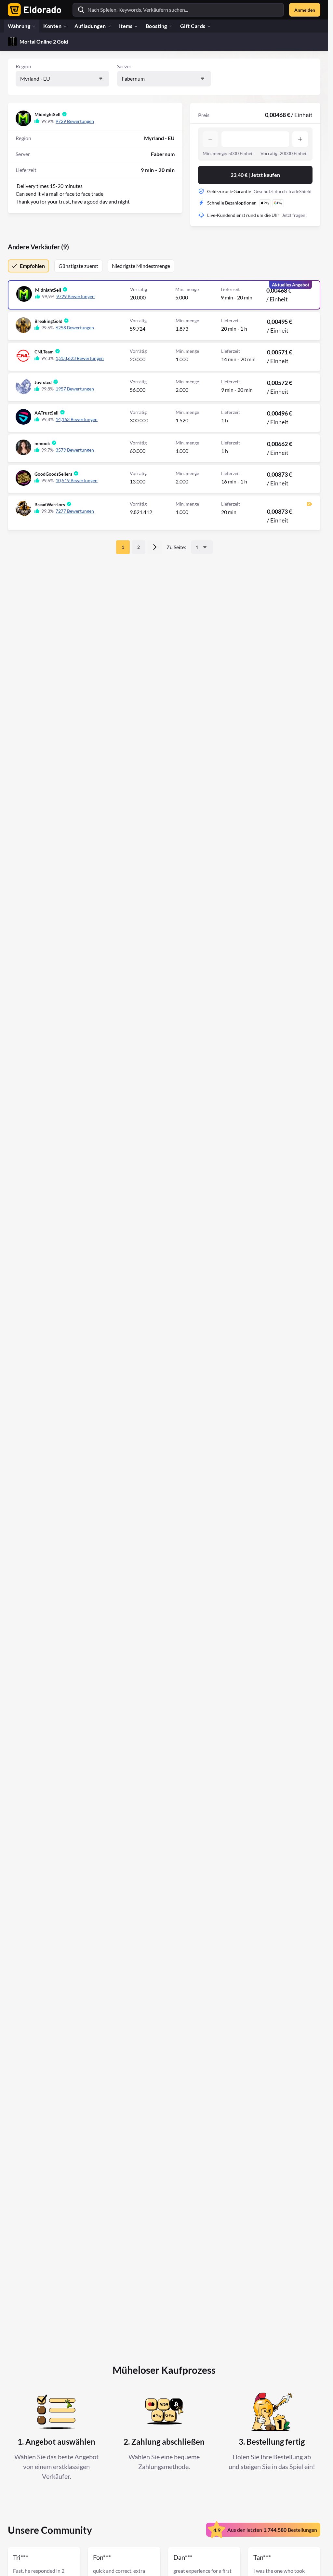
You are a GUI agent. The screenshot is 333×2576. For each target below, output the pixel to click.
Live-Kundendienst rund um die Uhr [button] (243, 215)
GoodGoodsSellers (53, 474)
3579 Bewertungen (75, 450)
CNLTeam (44, 352)
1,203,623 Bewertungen (80, 358)
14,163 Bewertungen (77, 419)
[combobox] (62, 79)
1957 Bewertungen (75, 389)
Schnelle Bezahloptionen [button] (232, 203)
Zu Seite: (176, 547)
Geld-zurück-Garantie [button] (229, 191)
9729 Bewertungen (75, 121)
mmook (42, 443)
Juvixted (43, 382)
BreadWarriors (50, 504)
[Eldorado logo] (33, 10)
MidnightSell (47, 114)
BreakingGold (48, 321)
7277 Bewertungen (75, 511)
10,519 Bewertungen (77, 480)
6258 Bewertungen (75, 328)
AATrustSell (47, 413)
